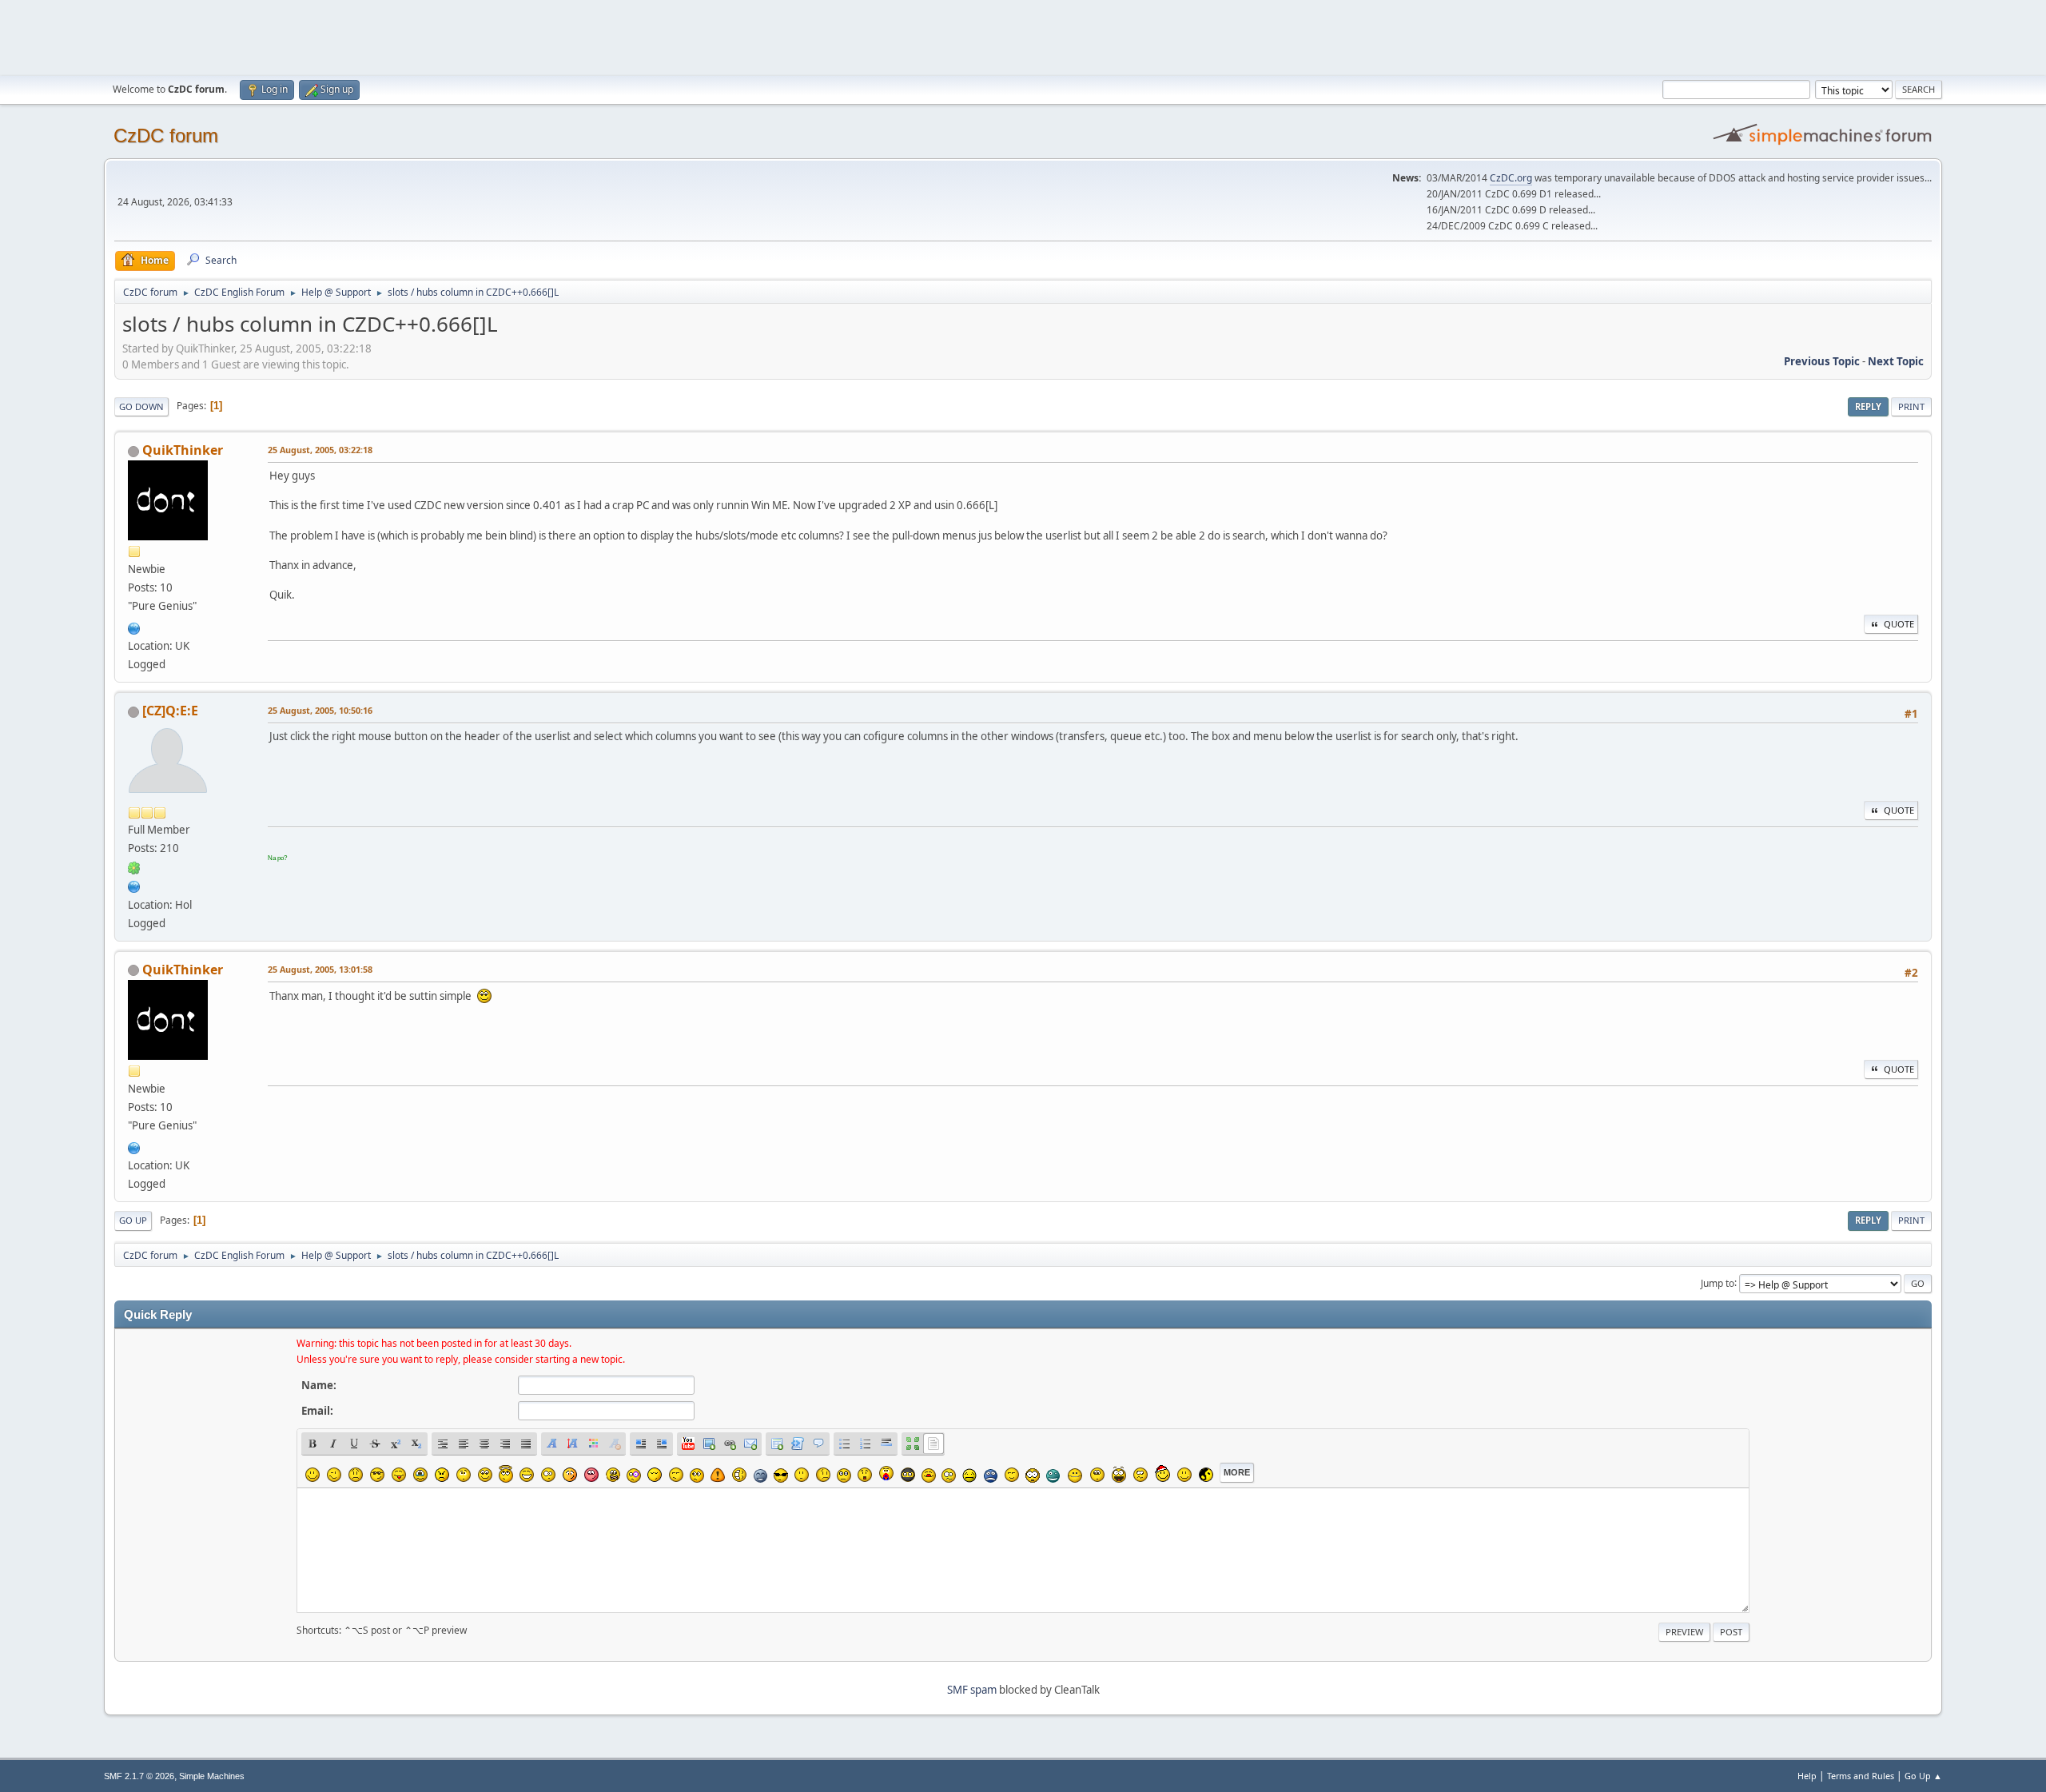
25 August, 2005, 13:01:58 (320, 969)
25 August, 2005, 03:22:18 (320, 450)
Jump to (1718, 1282)
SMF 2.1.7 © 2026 (139, 1776)
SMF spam (972, 1690)
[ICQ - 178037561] (134, 866)
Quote (1899, 624)
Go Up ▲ (1923, 1776)
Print (1911, 406)
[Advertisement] (1023, 36)
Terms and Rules (1861, 1776)
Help (1807, 1776)
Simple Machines (212, 1776)
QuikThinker (183, 450)
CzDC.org (1511, 178)
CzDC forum (166, 135)
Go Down (141, 406)
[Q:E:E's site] (134, 885)
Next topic (1896, 361)
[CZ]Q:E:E (170, 711)
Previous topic (1822, 361)
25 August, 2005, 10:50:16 (320, 710)
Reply (1868, 406)
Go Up (133, 1220)
